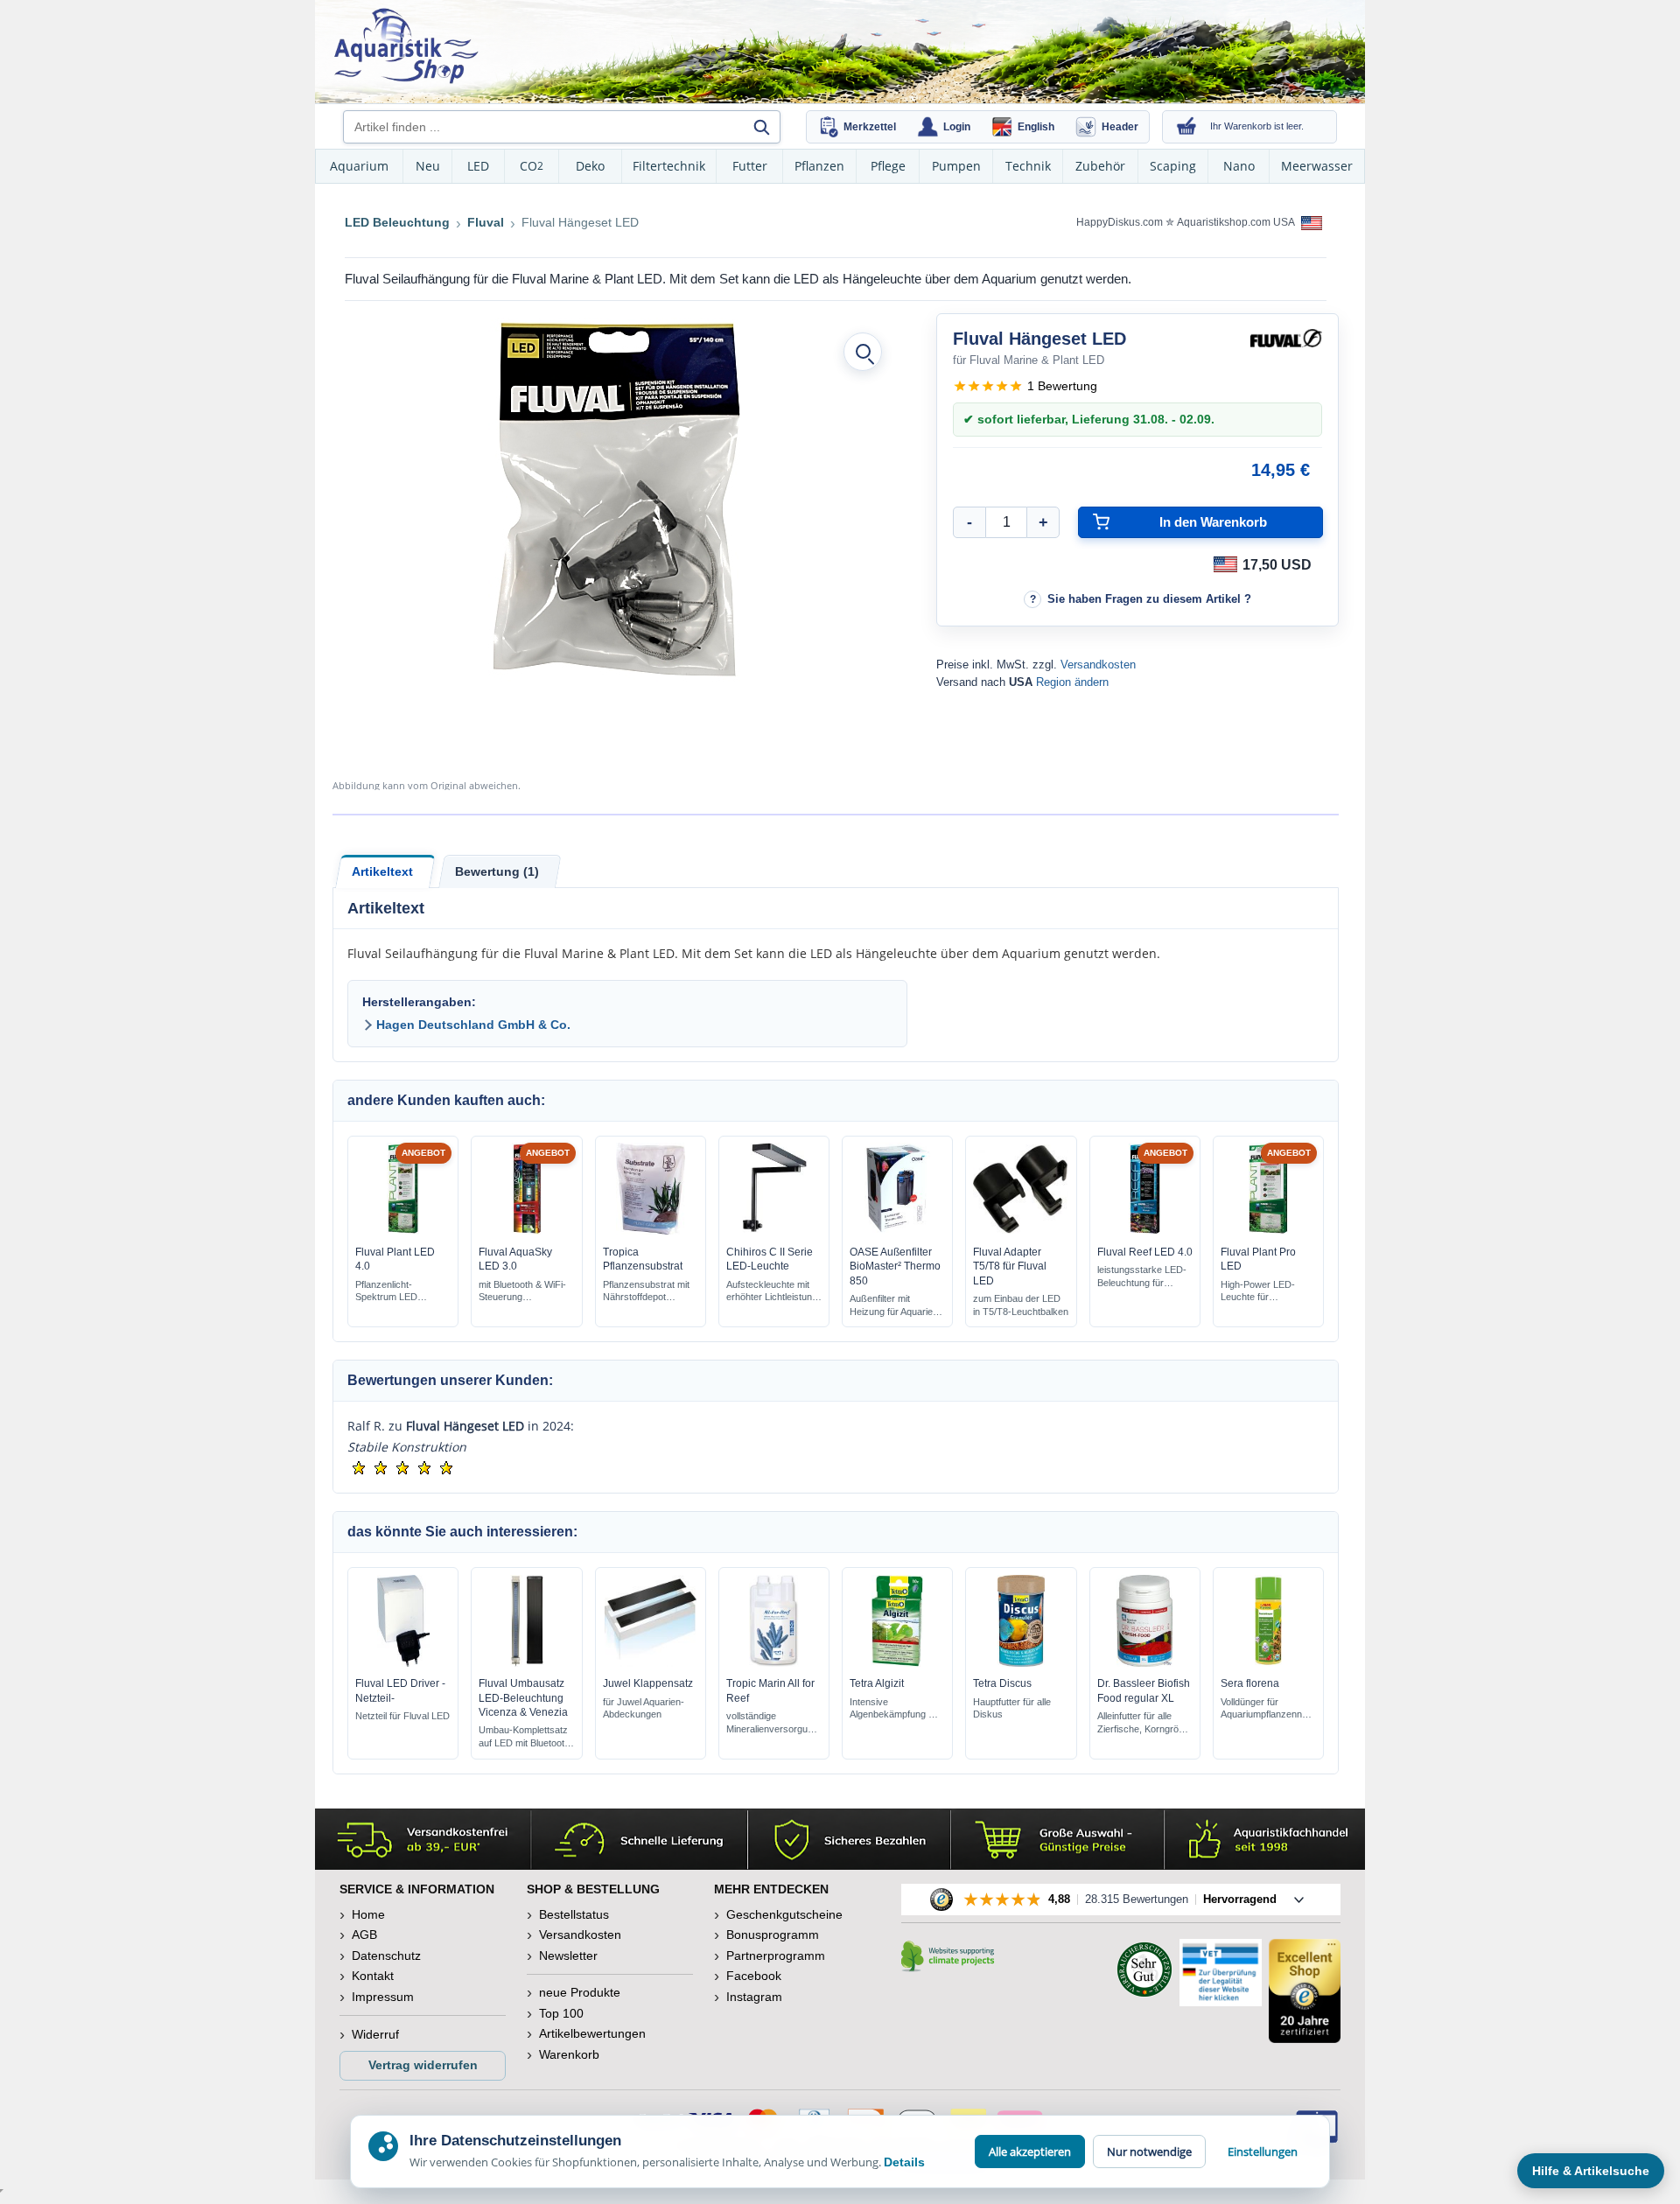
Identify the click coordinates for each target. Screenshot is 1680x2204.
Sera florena (1250, 1683)
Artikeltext (382, 871)
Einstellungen (1263, 2152)
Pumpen (956, 166)
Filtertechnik (669, 166)
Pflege (888, 166)
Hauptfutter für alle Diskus (1012, 1708)
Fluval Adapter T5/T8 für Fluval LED (1010, 1266)
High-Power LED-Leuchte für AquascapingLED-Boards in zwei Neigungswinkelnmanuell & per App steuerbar (1263, 1292)
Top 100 (561, 2013)
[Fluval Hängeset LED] (615, 500)
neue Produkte (580, 1992)
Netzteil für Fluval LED (402, 1716)
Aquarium (359, 166)
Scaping (1173, 166)
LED (478, 166)
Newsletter (568, 1956)
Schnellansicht (403, 1230)
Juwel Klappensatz (648, 1683)
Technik (1028, 166)
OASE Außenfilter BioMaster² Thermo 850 (895, 1266)
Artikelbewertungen (592, 2033)
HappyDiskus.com (1120, 222)
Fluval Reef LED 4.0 (1145, 1252)
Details (904, 2162)
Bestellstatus (574, 1914)
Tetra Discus (1002, 1683)
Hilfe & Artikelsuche (1591, 2171)
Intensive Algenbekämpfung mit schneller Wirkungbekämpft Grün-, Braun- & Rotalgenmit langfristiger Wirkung (895, 1709)
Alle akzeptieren (1030, 2152)
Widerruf (375, 2034)
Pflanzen (819, 166)
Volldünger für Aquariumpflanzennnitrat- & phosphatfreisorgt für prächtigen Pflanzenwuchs (1265, 1709)
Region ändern (1072, 682)
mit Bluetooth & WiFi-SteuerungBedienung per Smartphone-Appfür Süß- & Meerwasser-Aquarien (526, 1292)
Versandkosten (1098, 665)
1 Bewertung (1062, 386)
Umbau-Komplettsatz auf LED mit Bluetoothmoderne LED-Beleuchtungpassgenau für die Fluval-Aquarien (524, 1737)
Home (368, 1914)
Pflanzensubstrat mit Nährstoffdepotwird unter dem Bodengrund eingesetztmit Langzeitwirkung (646, 1292)
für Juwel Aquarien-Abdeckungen (644, 1708)
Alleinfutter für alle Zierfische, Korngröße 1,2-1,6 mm (1144, 1723)
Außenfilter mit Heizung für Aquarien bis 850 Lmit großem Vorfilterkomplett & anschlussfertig (894, 1306)
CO (532, 166)
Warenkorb (569, 2054)
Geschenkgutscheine (784, 1914)
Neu (428, 166)
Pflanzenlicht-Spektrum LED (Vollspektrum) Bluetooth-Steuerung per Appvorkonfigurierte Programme (399, 1292)
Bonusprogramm (773, 1935)
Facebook (754, 1976)
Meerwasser (1317, 166)
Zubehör (1100, 166)
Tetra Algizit (877, 1683)
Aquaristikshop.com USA (1237, 222)
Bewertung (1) (497, 871)
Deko (590, 166)
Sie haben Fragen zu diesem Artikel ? (1149, 599)
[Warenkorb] (1186, 127)
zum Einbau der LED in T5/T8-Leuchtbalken (1021, 1305)
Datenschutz (386, 1956)
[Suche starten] (761, 127)
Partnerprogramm (776, 1956)
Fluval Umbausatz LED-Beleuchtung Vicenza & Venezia (523, 1697)
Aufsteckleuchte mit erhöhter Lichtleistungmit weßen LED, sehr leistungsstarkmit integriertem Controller (772, 1292)
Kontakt (373, 1976)
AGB (364, 1935)
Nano (1239, 166)
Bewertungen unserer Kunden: (450, 1380)
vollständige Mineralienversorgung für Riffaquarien (772, 1723)
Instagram (754, 1997)
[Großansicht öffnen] (863, 352)
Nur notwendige (1149, 2152)
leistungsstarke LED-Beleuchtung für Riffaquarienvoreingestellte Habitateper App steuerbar (1142, 1277)
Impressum (383, 1997)
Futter (750, 166)
